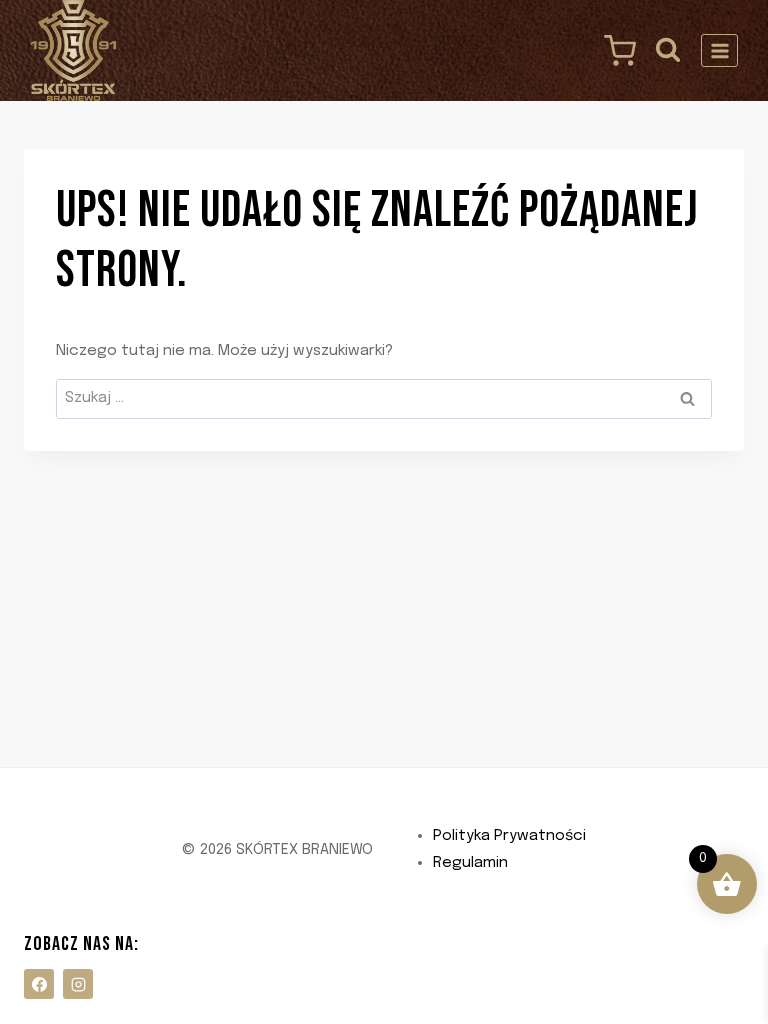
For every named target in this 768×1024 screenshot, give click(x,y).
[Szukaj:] (384, 398)
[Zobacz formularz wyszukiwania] (668, 50)
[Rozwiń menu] (719, 50)
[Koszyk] (615, 51)
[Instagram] (78, 984)
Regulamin (470, 863)
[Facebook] (39, 984)
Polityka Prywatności (509, 836)
